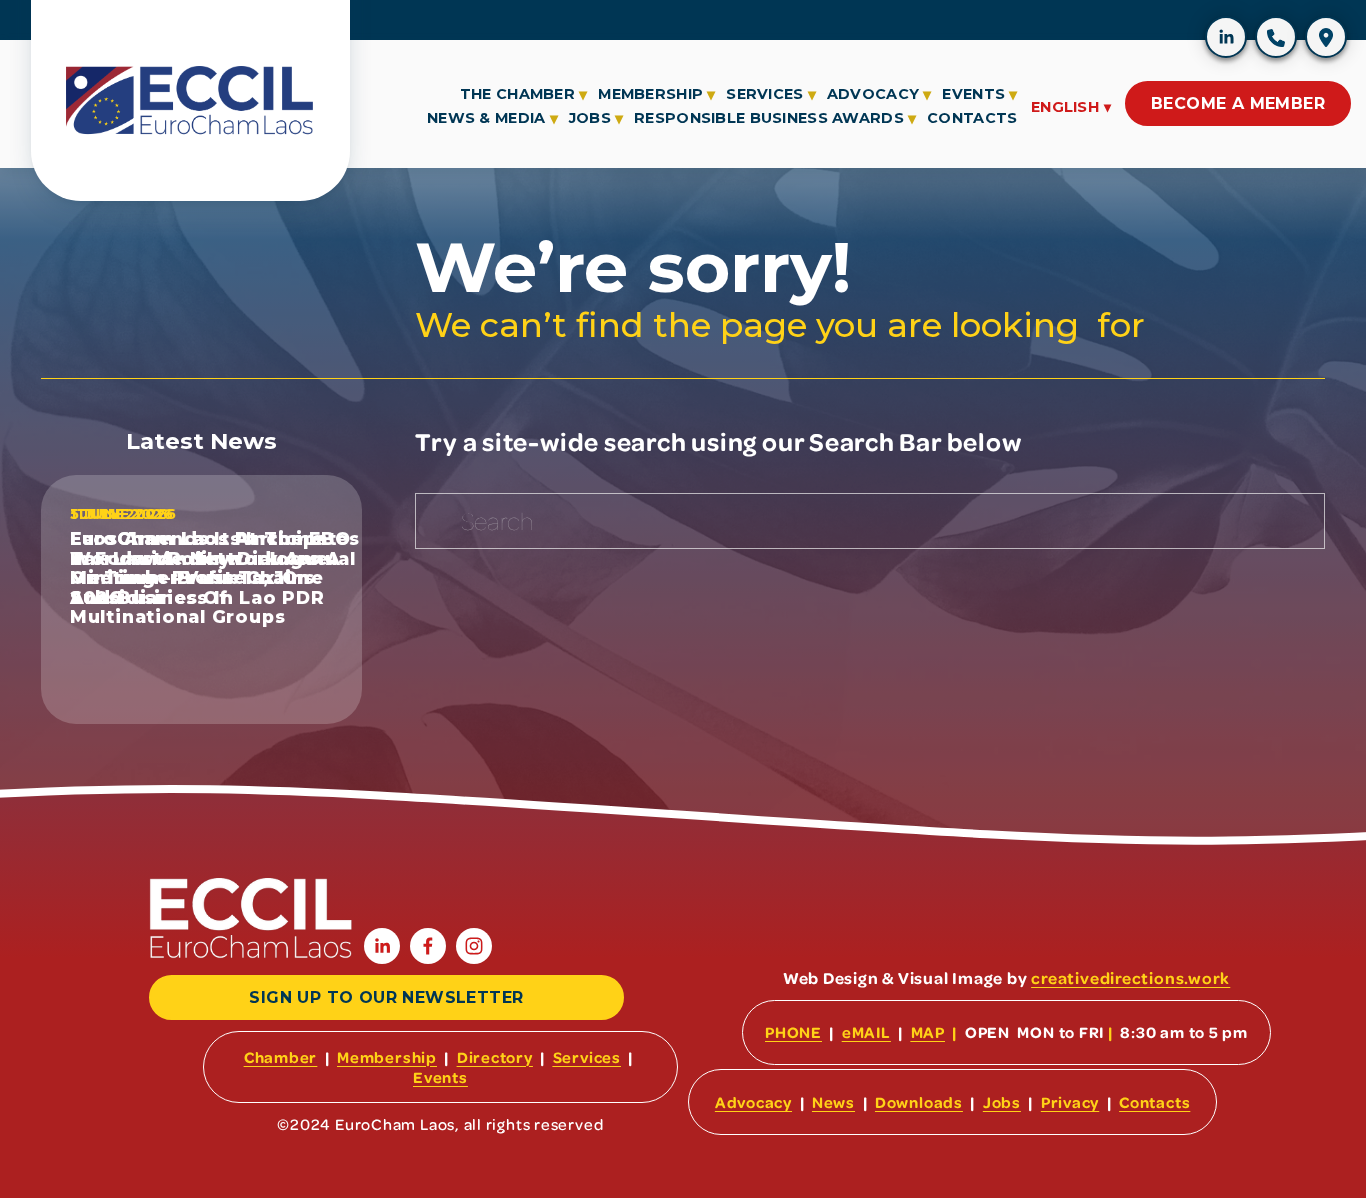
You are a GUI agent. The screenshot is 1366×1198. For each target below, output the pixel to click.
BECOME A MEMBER (1238, 103)
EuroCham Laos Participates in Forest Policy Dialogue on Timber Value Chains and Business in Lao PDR (215, 567)
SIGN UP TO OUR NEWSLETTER (386, 997)
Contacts (972, 118)
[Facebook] (1265, 66)
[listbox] (1071, 104)
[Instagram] (1315, 66)
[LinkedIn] (1215, 66)
